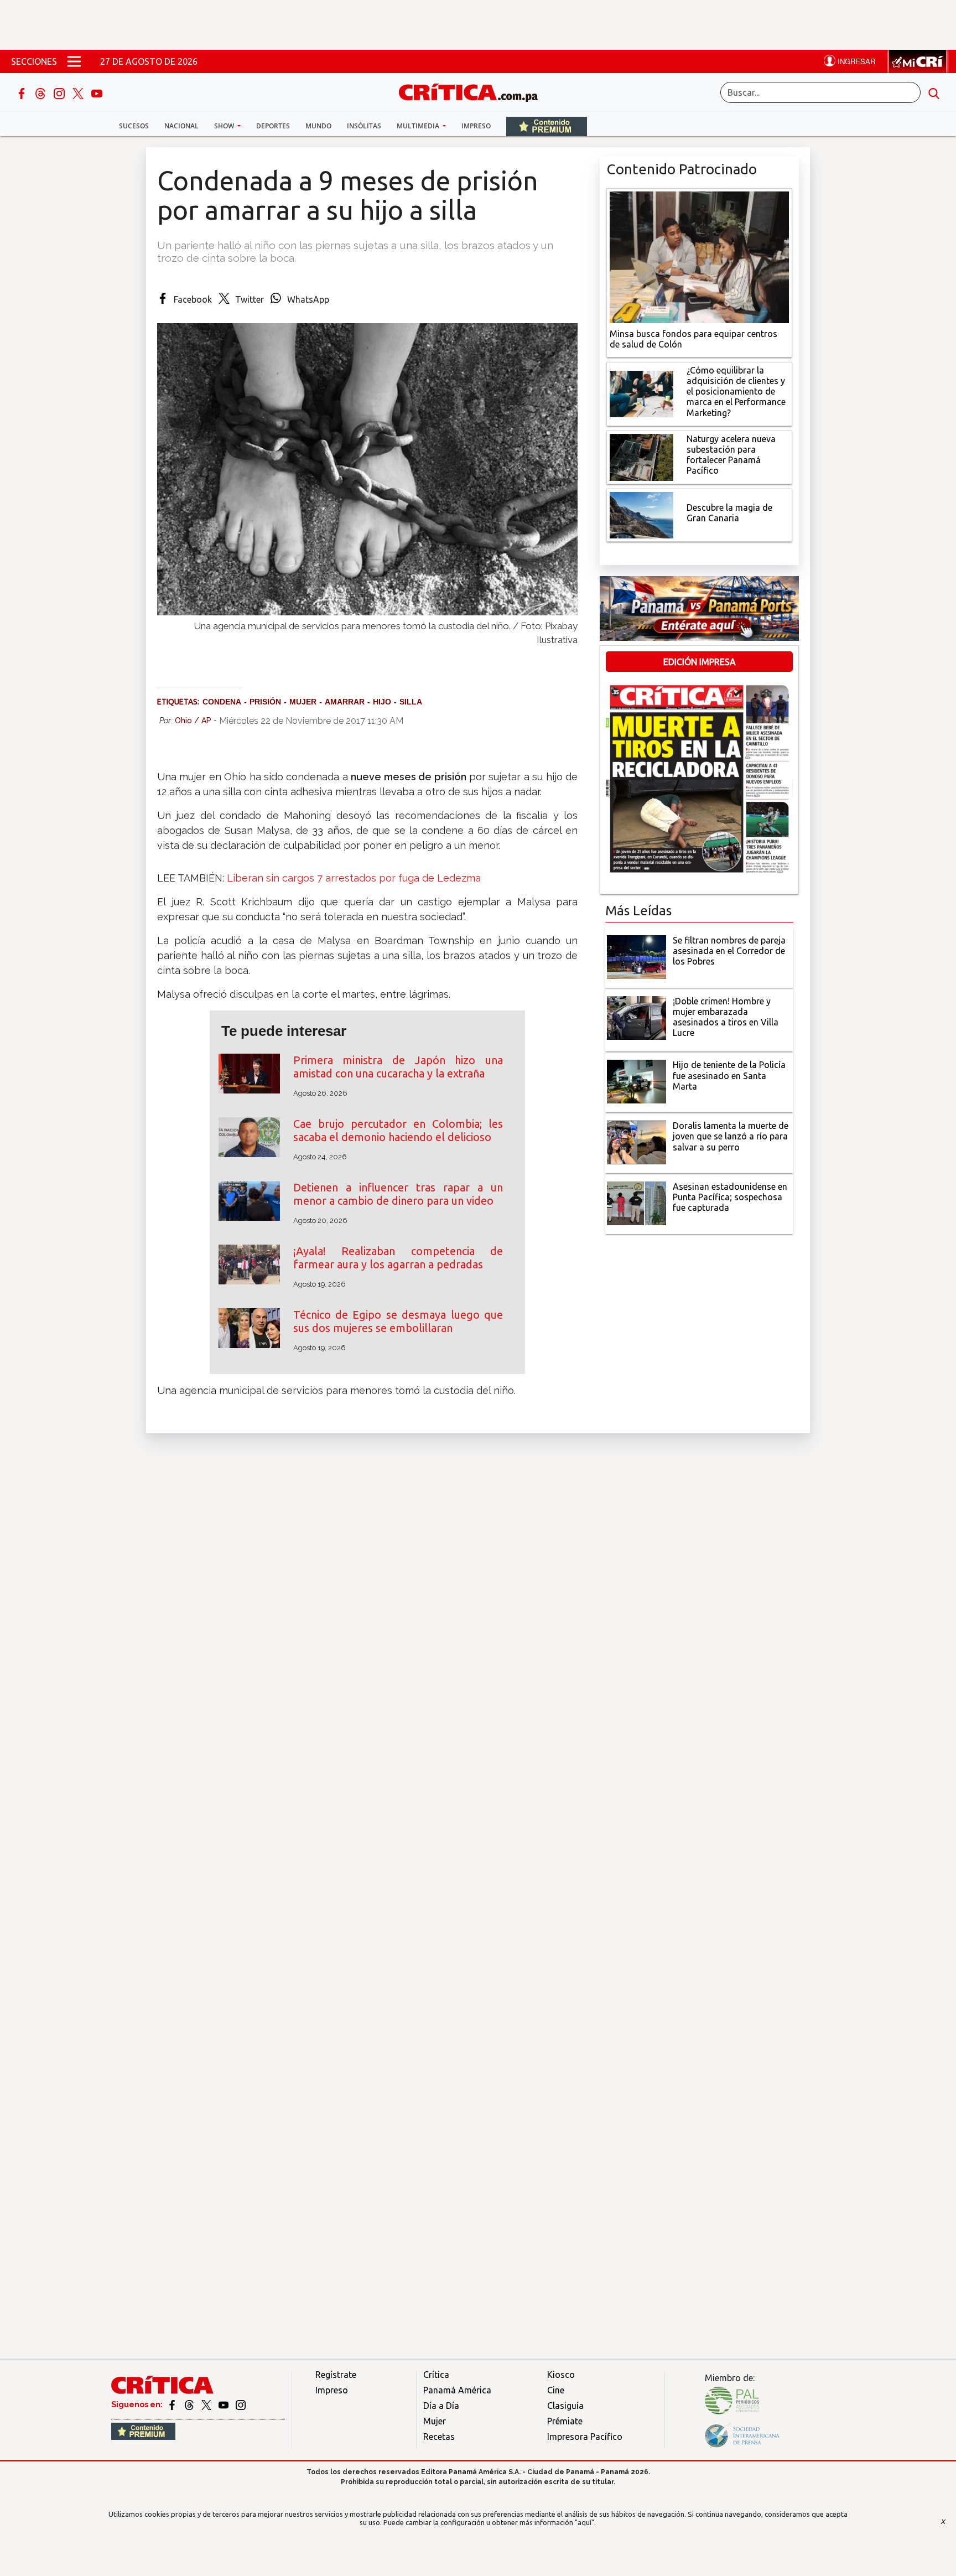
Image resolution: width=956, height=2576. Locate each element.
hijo (382, 702)
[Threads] (41, 92)
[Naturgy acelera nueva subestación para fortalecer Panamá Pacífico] (641, 456)
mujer (303, 702)
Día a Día (441, 2406)
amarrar (345, 702)
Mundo (318, 126)
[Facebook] (23, 92)
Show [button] (225, 126)
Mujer (435, 2421)
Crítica (436, 2375)
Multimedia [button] (419, 126)
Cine (556, 2390)
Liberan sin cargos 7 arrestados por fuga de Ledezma (354, 878)
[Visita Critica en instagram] (241, 2404)
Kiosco (561, 2375)
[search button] (934, 92)
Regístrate (336, 2375)
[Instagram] (60, 92)
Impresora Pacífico (585, 2437)
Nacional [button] (181, 126)
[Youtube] (97, 92)
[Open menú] (74, 61)
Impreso (476, 126)
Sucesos (134, 126)
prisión (265, 702)
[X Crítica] (79, 92)
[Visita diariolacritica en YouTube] (224, 2404)
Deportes (273, 126)
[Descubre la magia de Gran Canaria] (641, 514)
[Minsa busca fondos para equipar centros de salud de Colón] (699, 256)
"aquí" (584, 2522)
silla (411, 702)
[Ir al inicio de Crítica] (474, 91)
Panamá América (457, 2390)
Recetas (439, 2437)
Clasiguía (565, 2406)
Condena (222, 702)
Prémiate (565, 2421)
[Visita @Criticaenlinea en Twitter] (190, 2404)
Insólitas (364, 126)
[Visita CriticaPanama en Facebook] (173, 2404)
